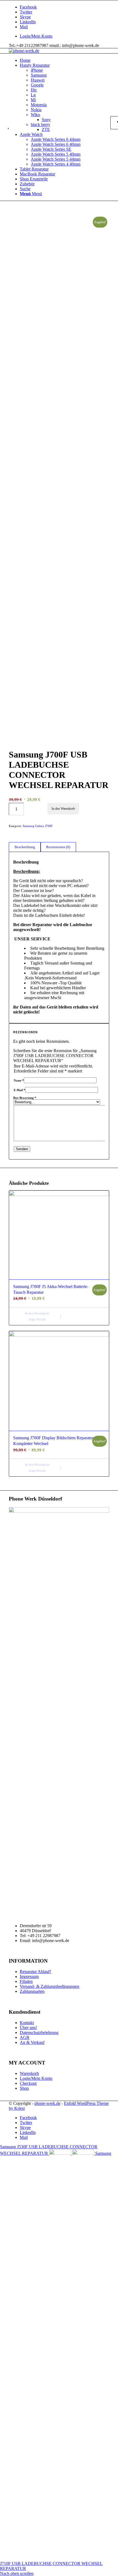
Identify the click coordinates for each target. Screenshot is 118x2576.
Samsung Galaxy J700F (38, 826)
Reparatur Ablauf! (35, 1972)
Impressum (29, 1976)
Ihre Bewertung (25, 1098)
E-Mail (19, 1090)
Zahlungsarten (32, 1991)
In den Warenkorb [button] (37, 1313)
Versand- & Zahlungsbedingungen (50, 1986)
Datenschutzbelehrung (39, 2032)
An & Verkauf (32, 2042)
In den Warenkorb (63, 809)
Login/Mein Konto (36, 36)
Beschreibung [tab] (25, 847)
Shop (24, 2088)
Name (19, 1080)
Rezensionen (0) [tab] (58, 847)
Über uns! (28, 2028)
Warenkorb (29, 2073)
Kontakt (27, 2023)
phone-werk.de (47, 2103)
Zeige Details (37, 1319)
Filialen (26, 1981)
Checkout (28, 2083)
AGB (25, 2037)
